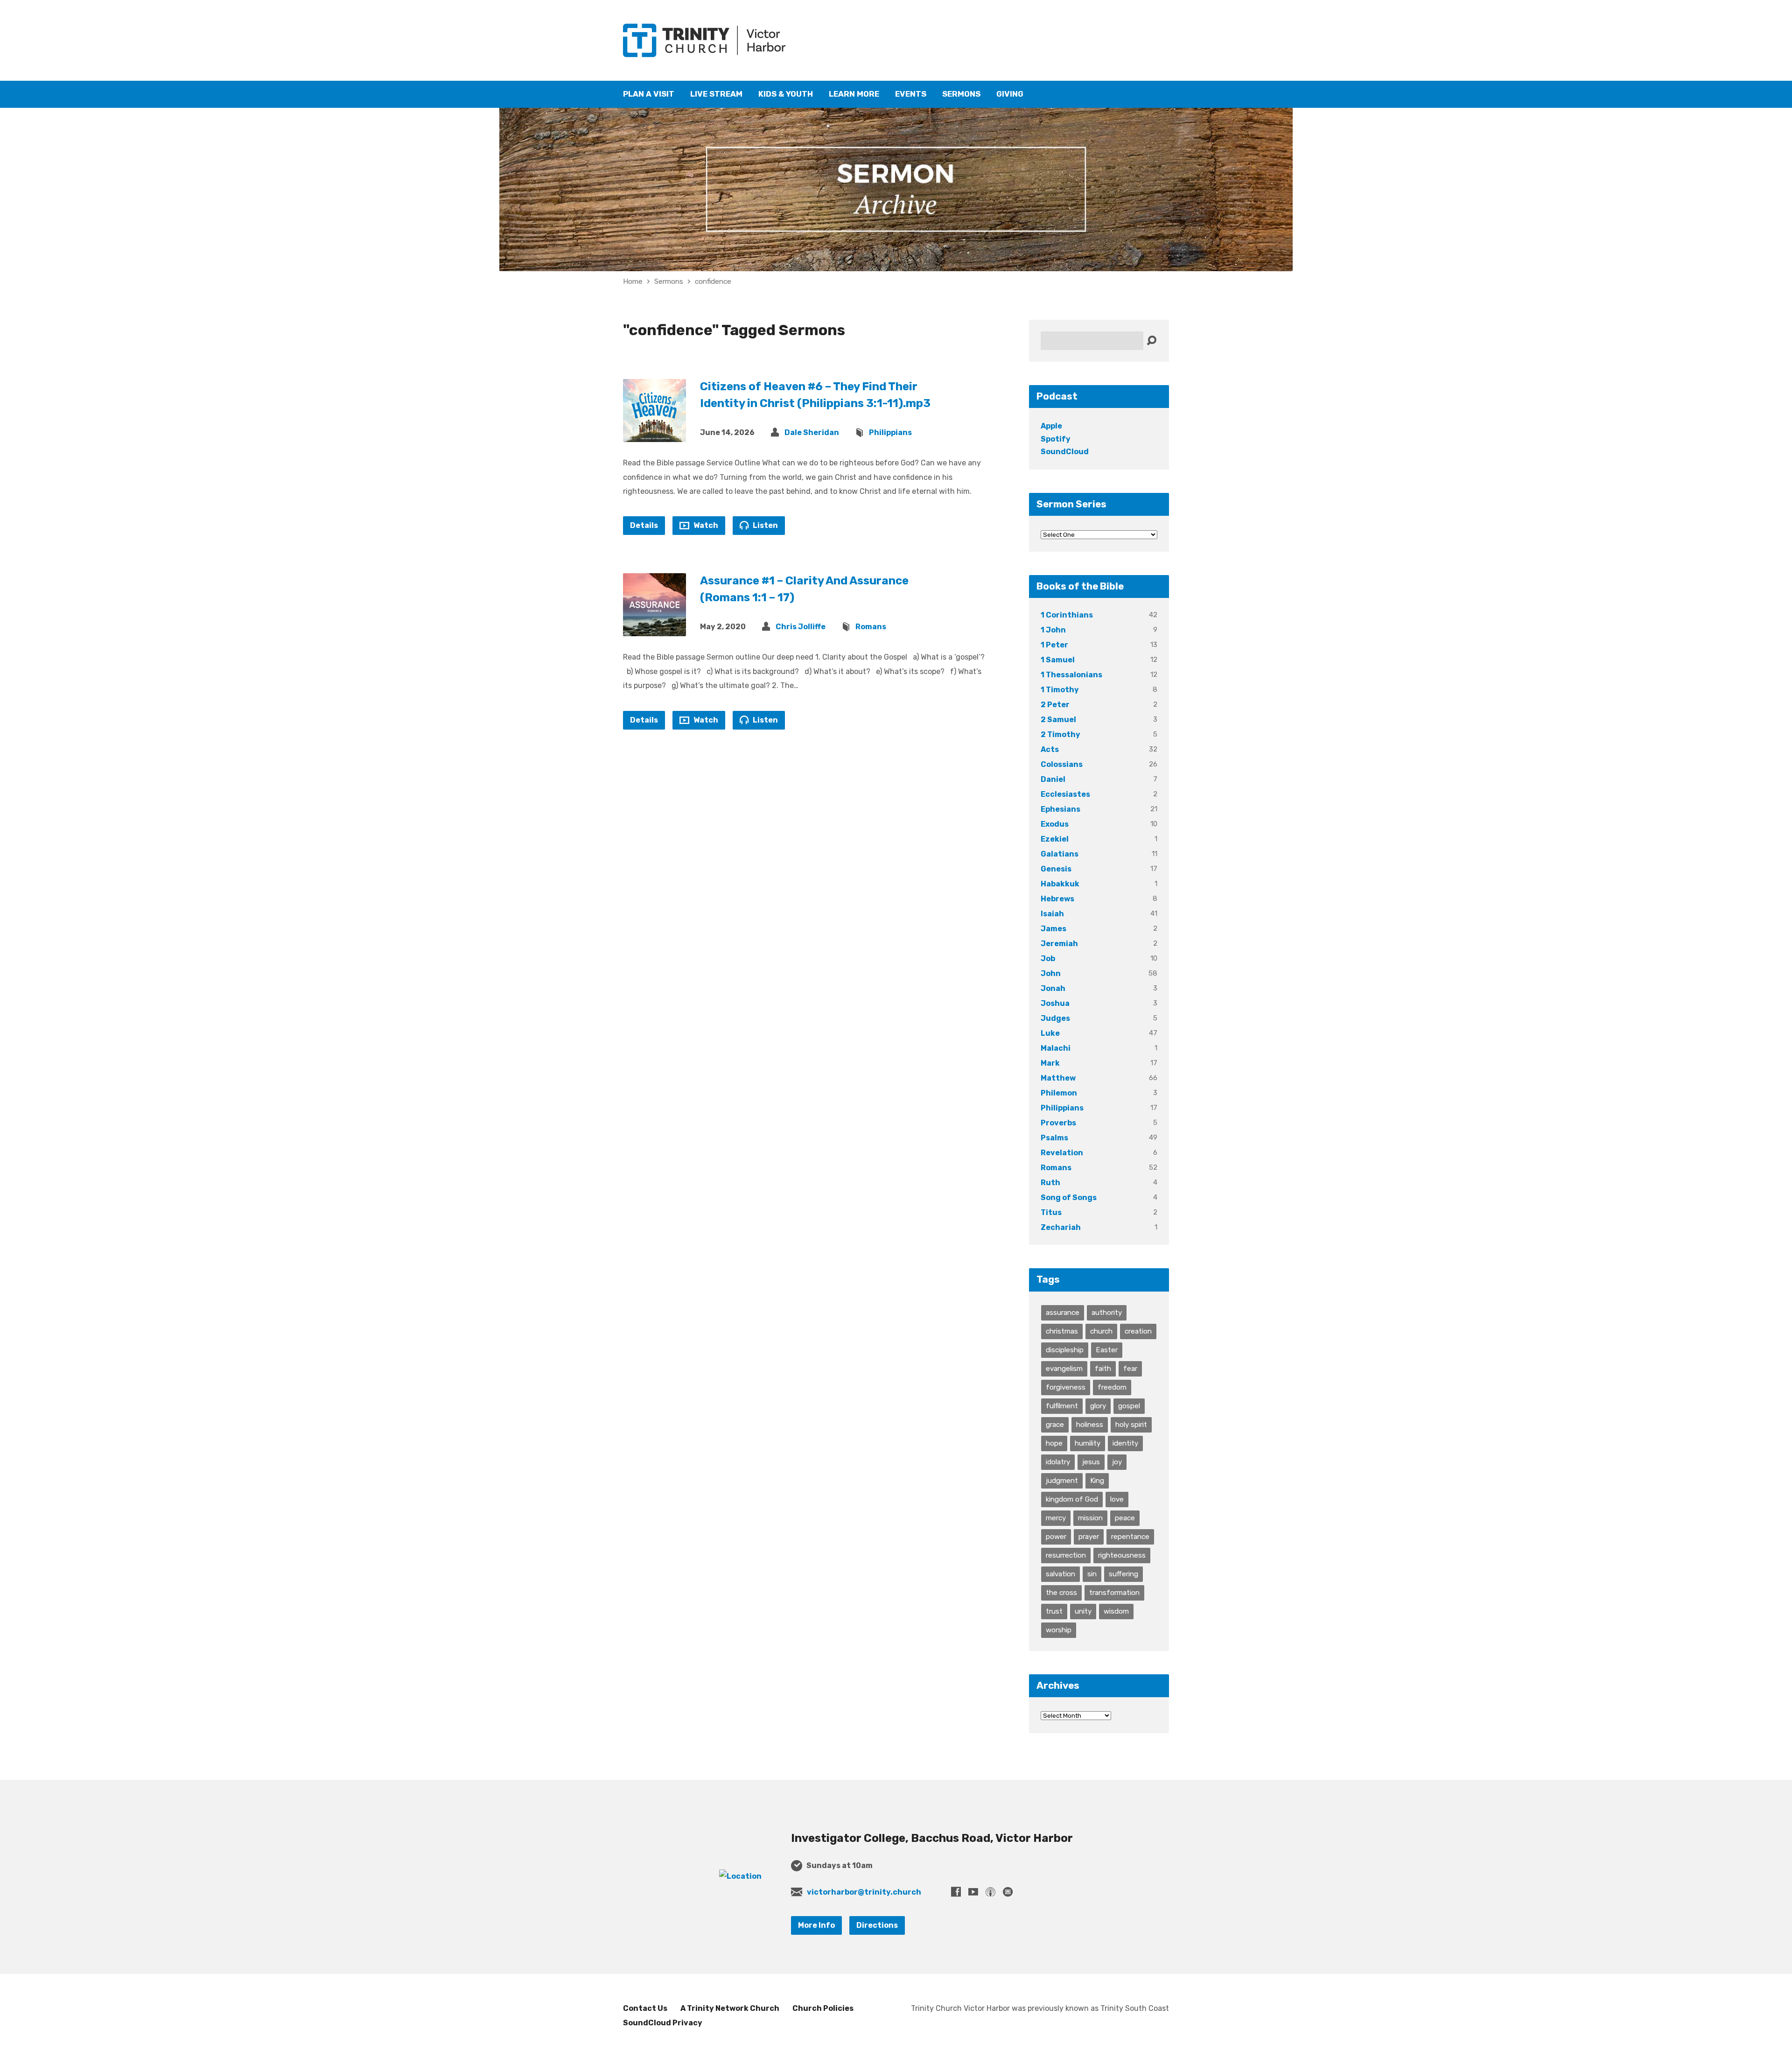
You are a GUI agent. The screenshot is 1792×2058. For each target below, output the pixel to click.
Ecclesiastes (1065, 794)
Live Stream (716, 94)
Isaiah (1052, 914)
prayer (1089, 1537)
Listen (765, 525)
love (1117, 1499)
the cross (1061, 1593)
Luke (1050, 1033)
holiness (1090, 1425)
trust (1054, 1611)
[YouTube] (973, 1892)
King (1097, 1481)
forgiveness (1066, 1387)
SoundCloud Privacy (663, 2023)
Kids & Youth (786, 94)
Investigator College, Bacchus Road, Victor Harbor (932, 1838)
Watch (705, 525)
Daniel (1053, 779)
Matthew (1058, 1078)
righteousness (1122, 1555)
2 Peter (1055, 705)
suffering (1123, 1574)
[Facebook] (956, 1892)
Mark (1050, 1063)
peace (1125, 1518)
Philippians (890, 432)
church (1101, 1331)
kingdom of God (1072, 1499)
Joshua (1055, 1003)
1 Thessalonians (1071, 675)
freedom (1112, 1387)
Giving (1010, 94)
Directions (877, 1925)
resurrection (1066, 1555)
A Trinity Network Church (730, 2008)
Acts (1050, 749)
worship (1059, 1630)
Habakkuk (1060, 884)
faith (1103, 1369)
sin (1092, 1574)
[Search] (1151, 341)
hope (1054, 1443)
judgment (1062, 1481)
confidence (713, 281)
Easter (1107, 1350)
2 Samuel (1058, 720)
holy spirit (1131, 1425)
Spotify (1056, 439)
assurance (1063, 1313)
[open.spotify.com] (1008, 1892)
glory (1098, 1406)
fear (1130, 1369)
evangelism (1064, 1369)
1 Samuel (1058, 660)
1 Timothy (1060, 690)
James (1053, 929)
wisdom (1116, 1611)
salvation (1060, 1574)
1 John (1053, 630)
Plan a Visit (649, 94)
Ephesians (1060, 809)
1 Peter (1054, 645)
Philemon (1059, 1093)
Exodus (1055, 824)
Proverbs (1058, 1123)
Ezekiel (1055, 839)
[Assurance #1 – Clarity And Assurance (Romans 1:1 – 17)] (654, 629)
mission (1090, 1518)
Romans (871, 627)
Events (911, 94)
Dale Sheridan (812, 432)
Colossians (1062, 764)
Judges (1055, 1018)
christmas (1062, 1331)
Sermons (961, 94)
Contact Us (645, 2008)
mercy (1056, 1518)
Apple (1051, 426)
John (1051, 973)
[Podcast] (990, 1892)
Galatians (1060, 854)
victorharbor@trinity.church (864, 1892)
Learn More (854, 94)
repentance (1130, 1537)
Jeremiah (1059, 944)
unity (1083, 1611)
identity (1125, 1443)
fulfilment (1062, 1406)
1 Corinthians (1067, 615)
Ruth (1050, 1183)
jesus (1091, 1462)
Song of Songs (1069, 1198)
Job (1048, 959)
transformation (1114, 1593)
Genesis (1056, 869)
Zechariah (1061, 1227)
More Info (816, 1925)
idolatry (1058, 1462)
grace (1055, 1425)
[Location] (740, 1876)
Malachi (1056, 1048)
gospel (1129, 1406)
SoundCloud (1065, 452)
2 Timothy (1060, 734)
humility (1088, 1443)
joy (1117, 1462)
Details (644, 525)
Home (633, 281)
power (1056, 1537)
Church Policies (823, 2008)
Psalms (1054, 1138)
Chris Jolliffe (801, 627)
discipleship (1065, 1350)
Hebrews (1057, 899)
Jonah (1053, 988)
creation (1138, 1331)
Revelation (1062, 1153)
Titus (1051, 1212)
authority (1107, 1313)
